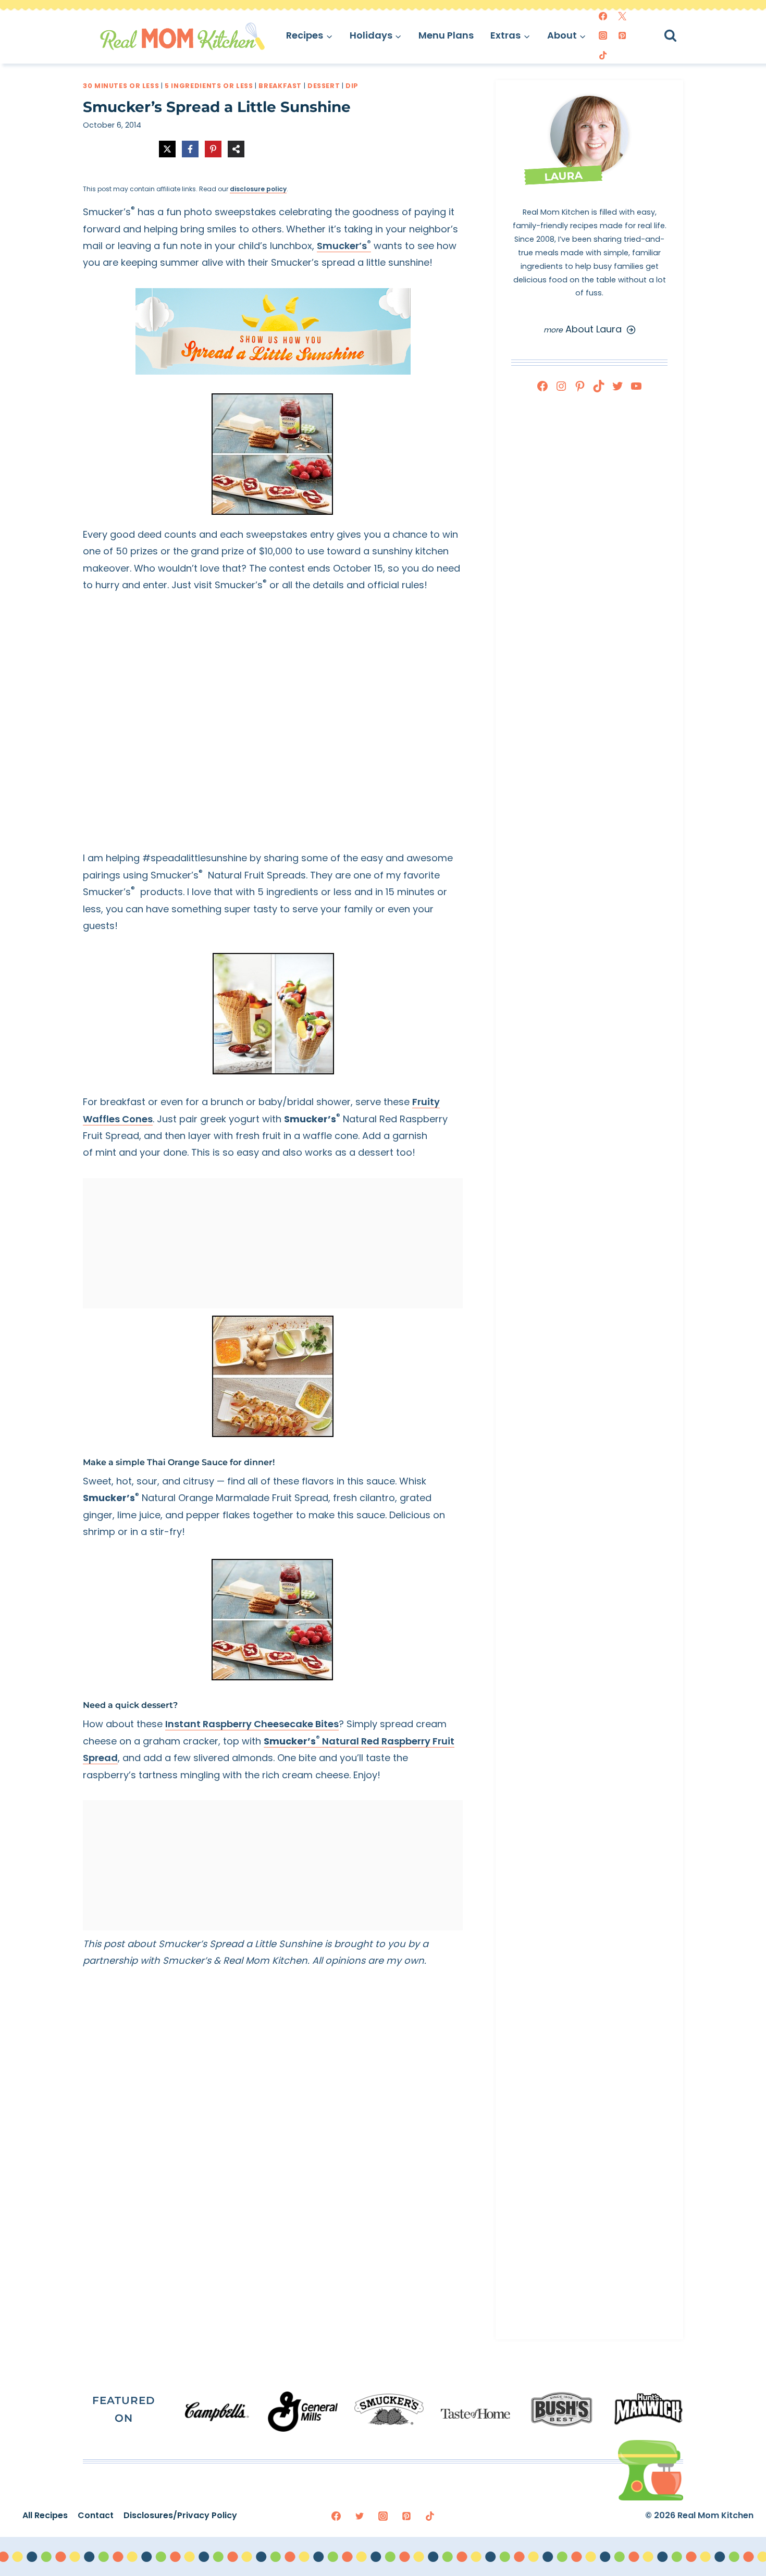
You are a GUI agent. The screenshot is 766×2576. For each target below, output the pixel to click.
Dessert (324, 86)
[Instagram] (603, 35)
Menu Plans (446, 35)
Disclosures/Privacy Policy (180, 2515)
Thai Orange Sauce (187, 1462)
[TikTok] (603, 55)
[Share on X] (167, 149)
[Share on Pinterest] (213, 149)
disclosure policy (258, 189)
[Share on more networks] (236, 149)
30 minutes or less (121, 86)
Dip (352, 86)
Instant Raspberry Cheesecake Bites (252, 1724)
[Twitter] (622, 16)
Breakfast (280, 86)
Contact (96, 2515)
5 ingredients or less (209, 86)
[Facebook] (603, 16)
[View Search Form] (680, 36)
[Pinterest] (622, 35)
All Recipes (45, 2515)
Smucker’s (344, 246)
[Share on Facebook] (190, 149)
